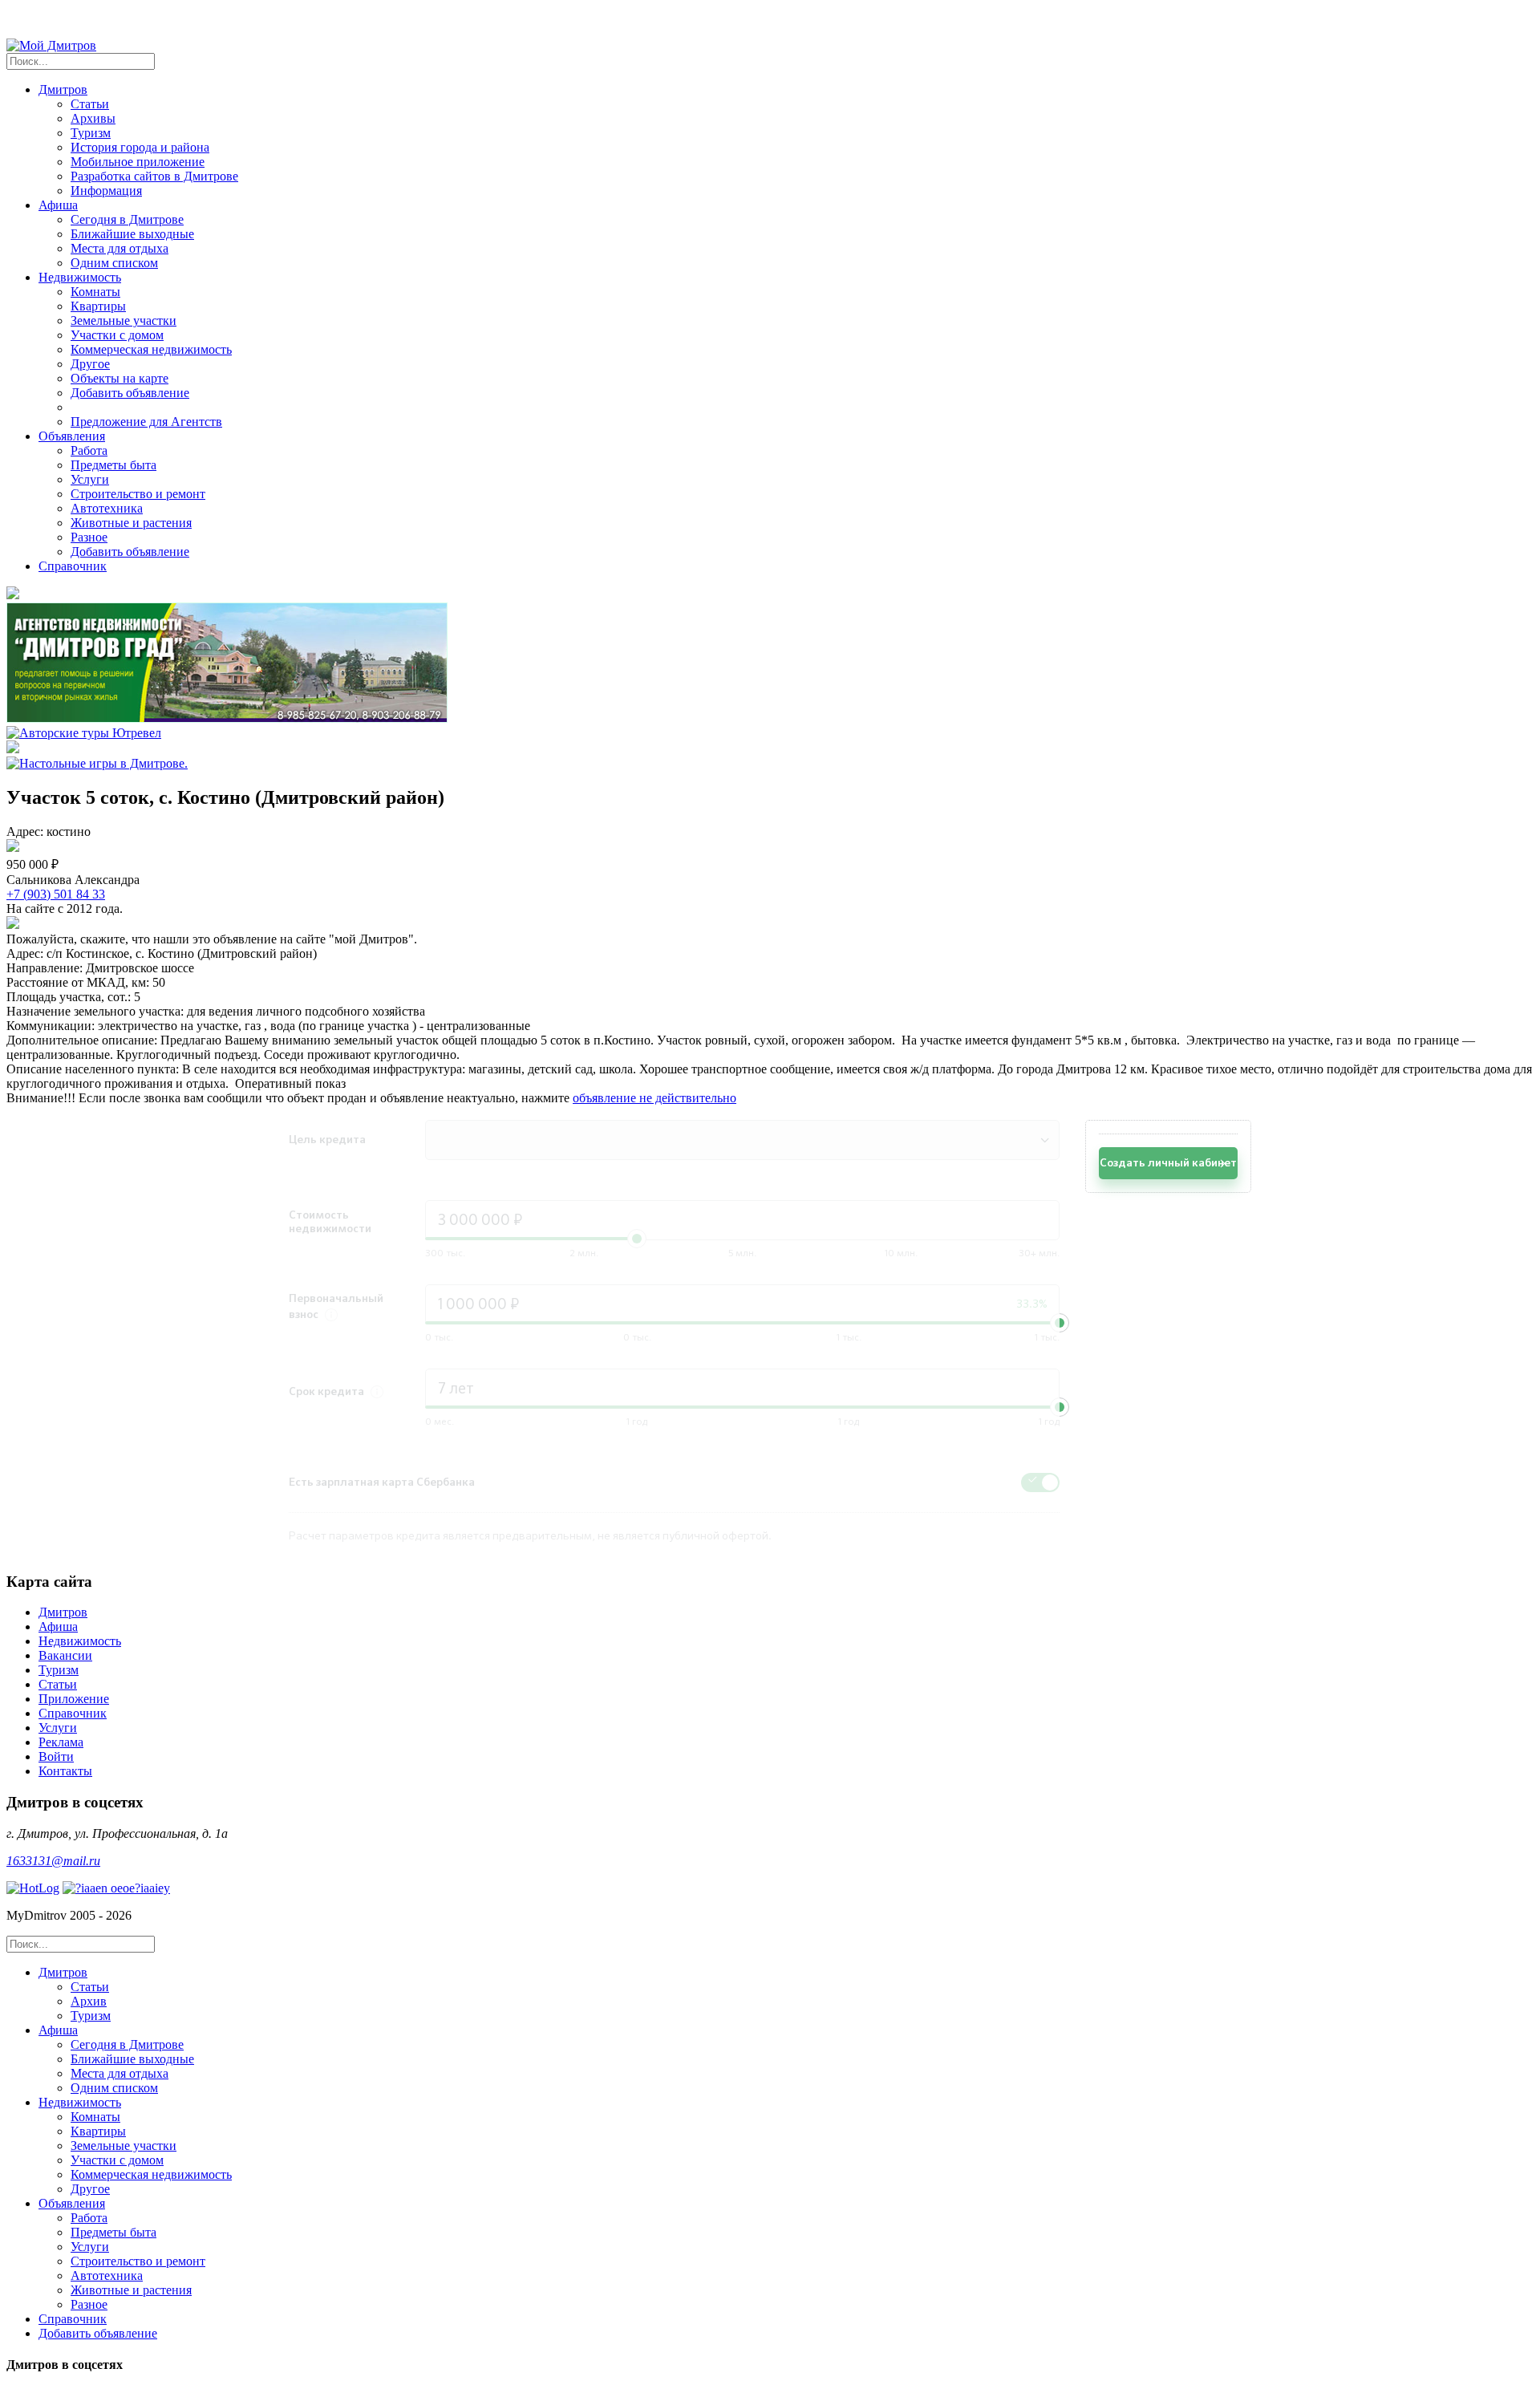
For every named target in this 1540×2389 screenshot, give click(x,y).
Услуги (90, 479)
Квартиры (98, 306)
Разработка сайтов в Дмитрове (154, 176)
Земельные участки (124, 320)
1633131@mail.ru (53, 1861)
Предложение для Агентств (146, 422)
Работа (89, 450)
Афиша (58, 1626)
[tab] (786, 1994)
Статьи (90, 104)
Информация (106, 191)
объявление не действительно (654, 1098)
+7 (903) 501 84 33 (56, 894)
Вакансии (65, 1655)
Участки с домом (117, 335)
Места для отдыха (120, 248)
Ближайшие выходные (132, 234)
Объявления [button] (72, 436)
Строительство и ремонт (138, 494)
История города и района (140, 147)
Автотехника (107, 508)
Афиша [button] (58, 205)
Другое (90, 364)
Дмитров (63, 1612)
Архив (89, 2001)
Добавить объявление (130, 393)
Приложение (74, 1699)
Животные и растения (131, 523)
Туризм (91, 133)
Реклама (61, 1742)
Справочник (73, 566)
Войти (56, 1756)
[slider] (1060, 1323)
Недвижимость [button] (80, 277)
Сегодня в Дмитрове (127, 219)
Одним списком (114, 263)
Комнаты (95, 292)
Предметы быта (113, 465)
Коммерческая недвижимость (151, 349)
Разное (89, 537)
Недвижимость (80, 1641)
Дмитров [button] (63, 89)
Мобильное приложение (138, 162)
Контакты (65, 1771)
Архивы (93, 118)
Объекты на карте (120, 378)
